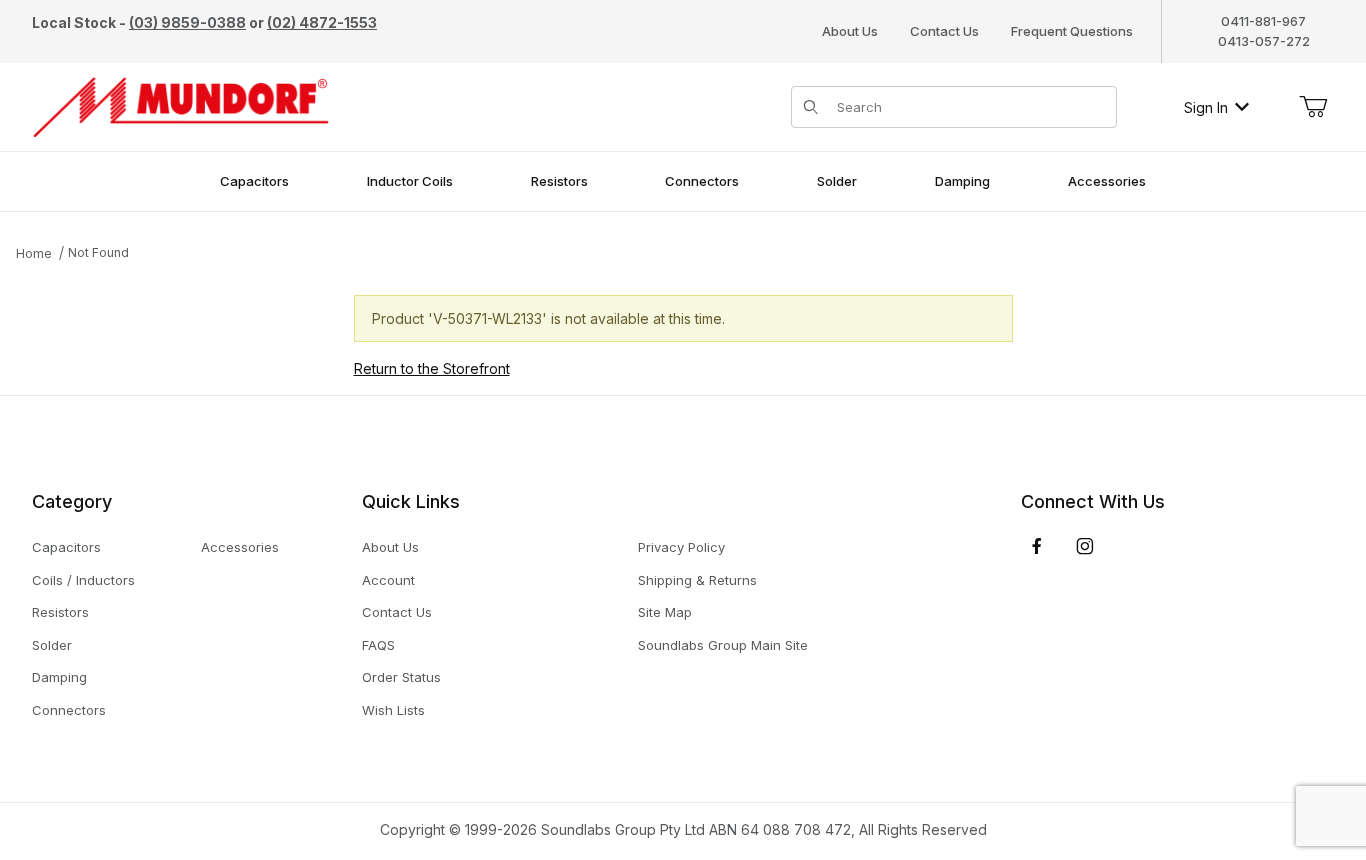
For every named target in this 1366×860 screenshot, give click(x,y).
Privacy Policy (681, 547)
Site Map (665, 612)
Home (34, 253)
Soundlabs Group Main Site (723, 645)
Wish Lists (393, 710)
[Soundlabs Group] (181, 105)
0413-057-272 (1264, 41)
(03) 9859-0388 (187, 22)
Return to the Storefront (432, 368)
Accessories (240, 547)
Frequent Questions (1072, 31)
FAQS (378, 645)
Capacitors (66, 547)
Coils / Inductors (83, 580)
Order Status (401, 677)
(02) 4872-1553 (322, 22)
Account (388, 580)
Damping (59, 677)
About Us (850, 31)
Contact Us (944, 31)
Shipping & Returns (697, 580)
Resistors (60, 612)
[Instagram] (1085, 546)
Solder (52, 645)
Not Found (98, 252)
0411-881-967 (1263, 21)
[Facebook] (1037, 546)
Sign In (1206, 107)
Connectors (69, 710)
